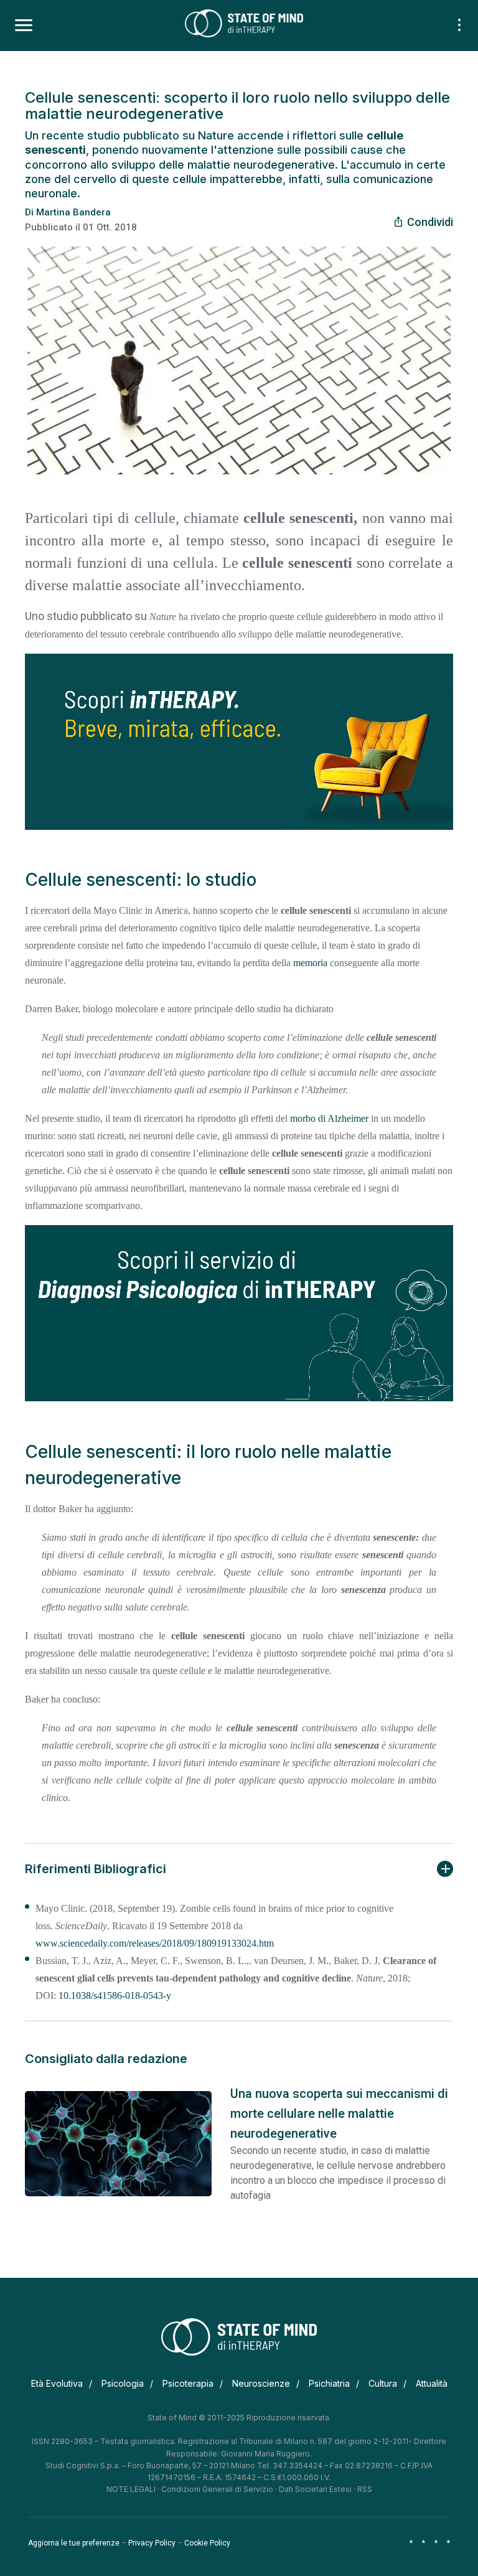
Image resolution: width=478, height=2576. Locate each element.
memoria (310, 963)
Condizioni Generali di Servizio (217, 2489)
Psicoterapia (188, 2383)
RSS (365, 2489)
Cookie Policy (207, 2543)
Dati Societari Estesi (315, 2489)
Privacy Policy (152, 2543)
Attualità (432, 2383)
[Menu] (24, 26)
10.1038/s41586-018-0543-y (115, 1995)
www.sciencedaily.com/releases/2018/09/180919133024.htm (155, 1943)
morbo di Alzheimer (329, 1118)
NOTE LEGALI (131, 2489)
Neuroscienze (261, 2383)
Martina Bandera (73, 212)
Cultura (383, 2383)
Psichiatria (329, 2383)
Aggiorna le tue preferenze (74, 2543)
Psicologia (123, 2383)
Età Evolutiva (57, 2383)
